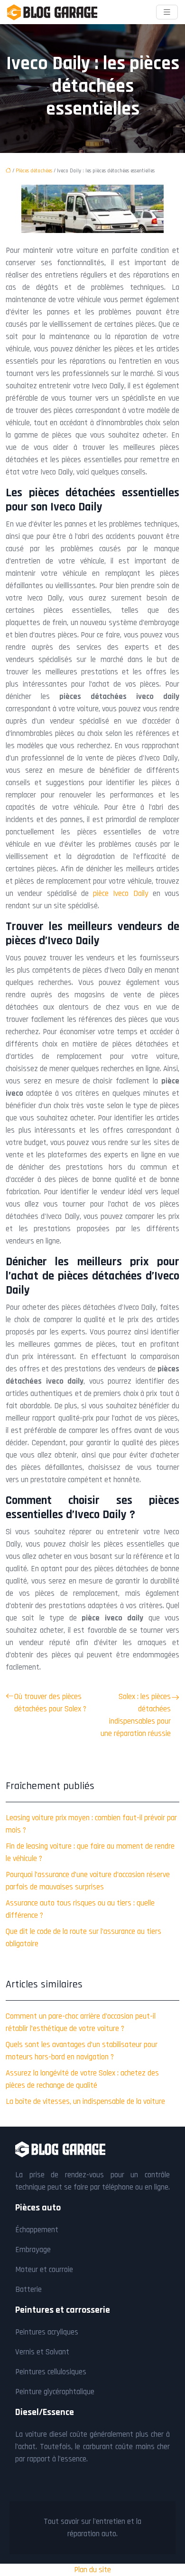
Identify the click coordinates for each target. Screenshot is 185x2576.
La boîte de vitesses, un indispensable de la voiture (85, 2102)
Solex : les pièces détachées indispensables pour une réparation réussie (136, 1715)
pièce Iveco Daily (121, 894)
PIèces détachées (34, 171)
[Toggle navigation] (167, 12)
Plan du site (92, 2570)
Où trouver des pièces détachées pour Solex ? (50, 1703)
